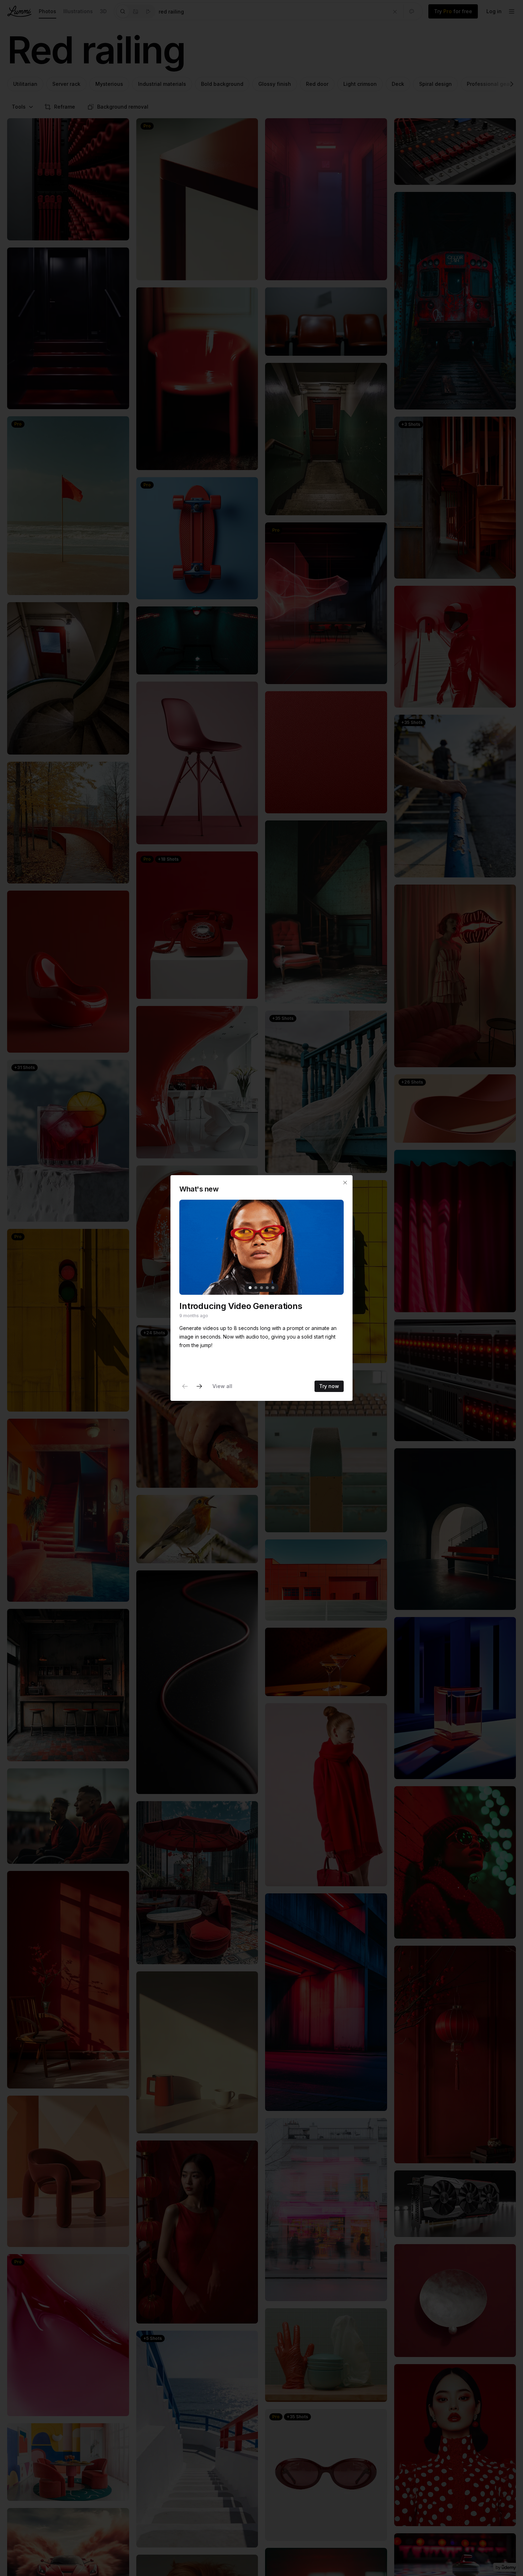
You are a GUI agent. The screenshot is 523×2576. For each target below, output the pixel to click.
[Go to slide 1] (250, 1288)
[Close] (345, 1183)
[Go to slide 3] (261, 1288)
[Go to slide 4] (267, 1288)
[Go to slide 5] (273, 1288)
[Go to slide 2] (256, 1288)
